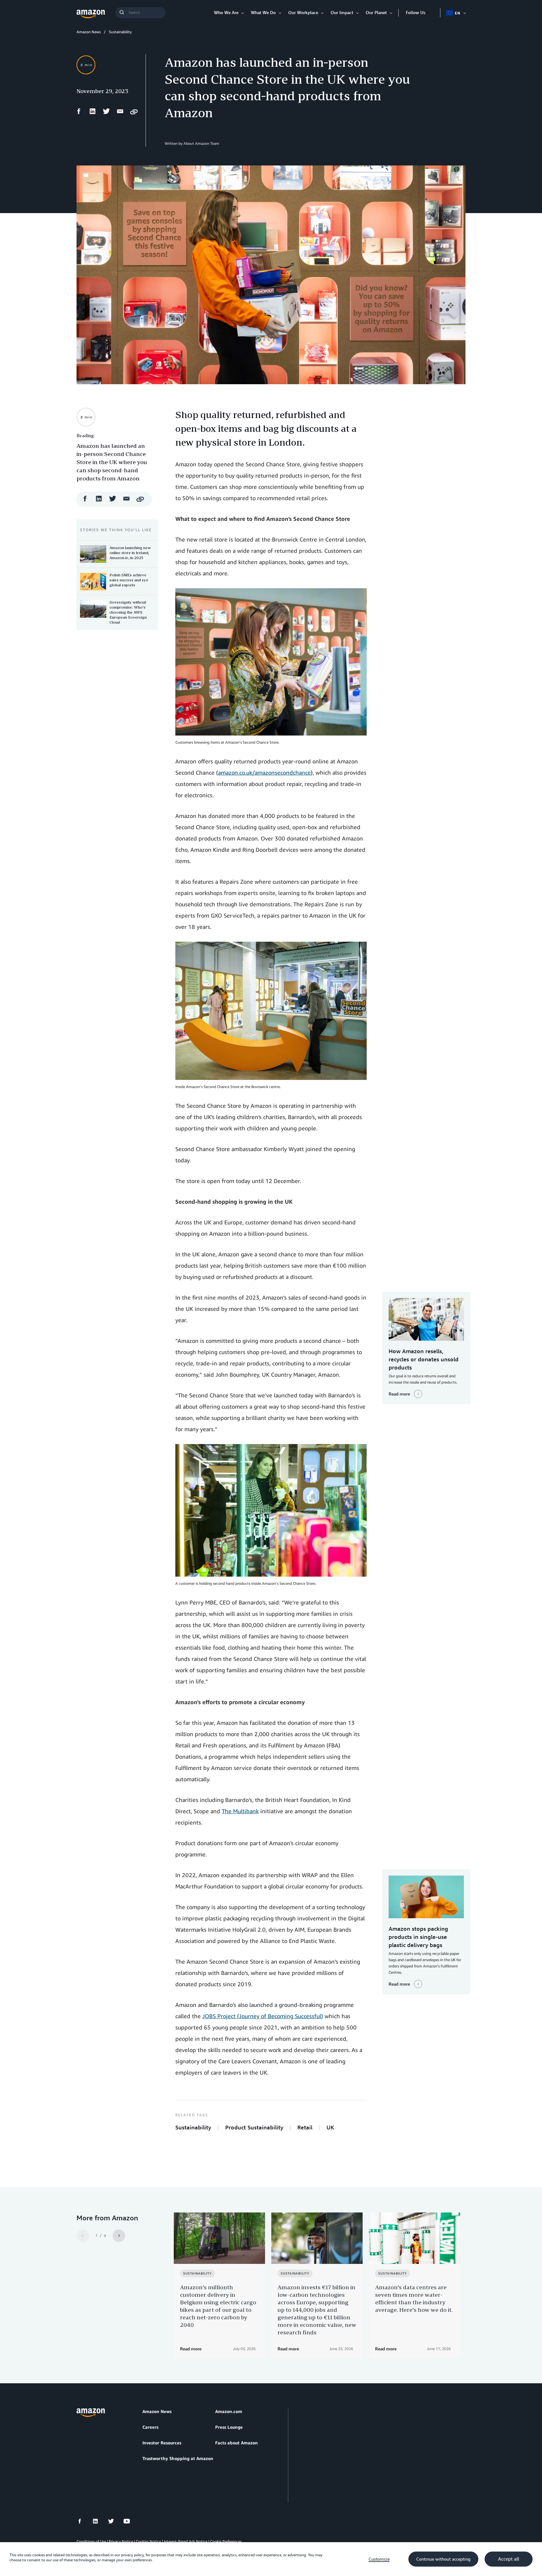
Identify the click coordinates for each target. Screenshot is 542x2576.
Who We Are (226, 12)
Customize (379, 2559)
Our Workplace (303, 12)
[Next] (119, 2236)
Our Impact (342, 12)
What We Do (263, 12)
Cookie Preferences (226, 2541)
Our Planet (376, 12)
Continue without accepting (443, 2559)
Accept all (509, 2559)
